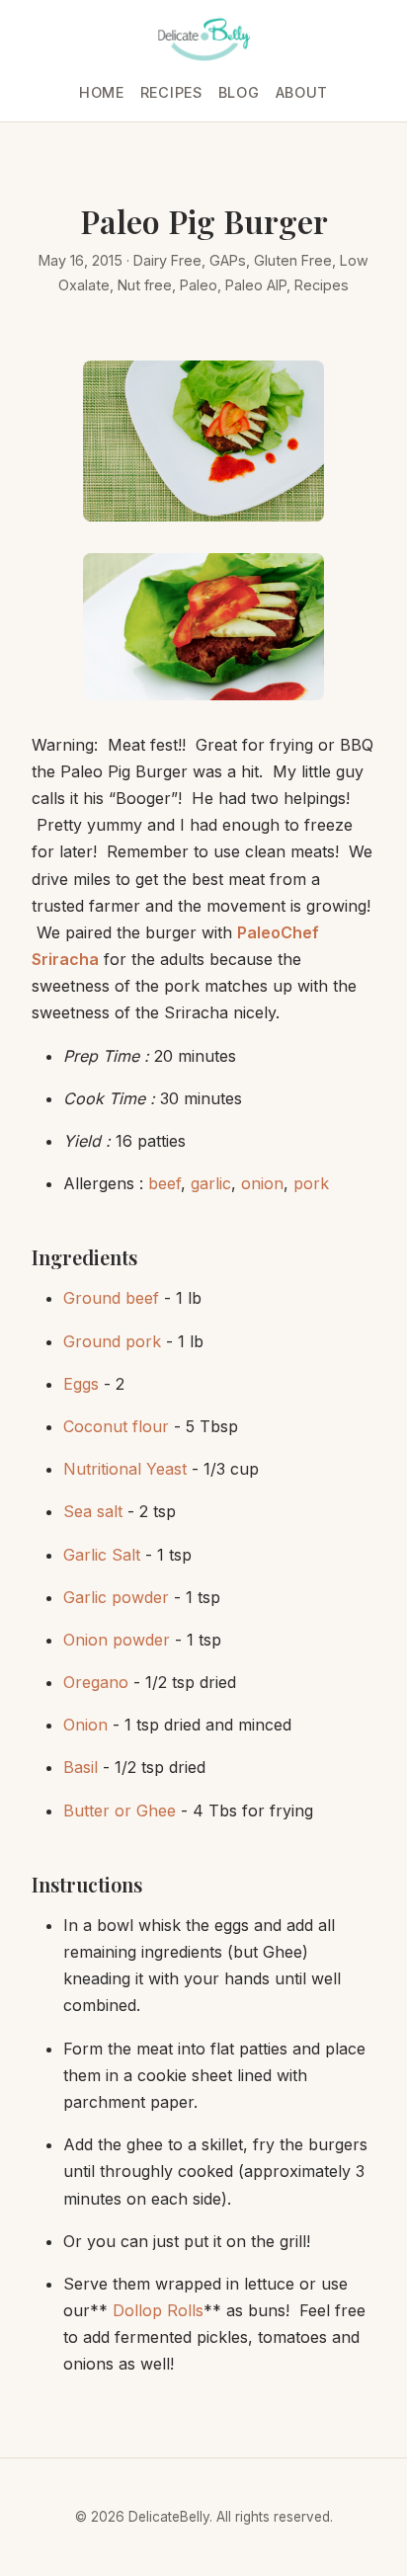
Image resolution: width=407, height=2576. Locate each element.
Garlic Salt (102, 1555)
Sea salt (93, 1511)
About (302, 92)
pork (311, 1183)
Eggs (81, 1384)
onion (262, 1183)
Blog (239, 92)
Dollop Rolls (158, 2310)
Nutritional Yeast (125, 1469)
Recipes (171, 92)
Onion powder (117, 1640)
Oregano (96, 1682)
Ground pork (112, 1341)
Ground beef (111, 1298)
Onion (85, 1725)
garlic (211, 1183)
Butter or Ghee (120, 1811)
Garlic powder (116, 1597)
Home (102, 92)
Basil (81, 1767)
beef (164, 1183)
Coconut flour (116, 1426)
